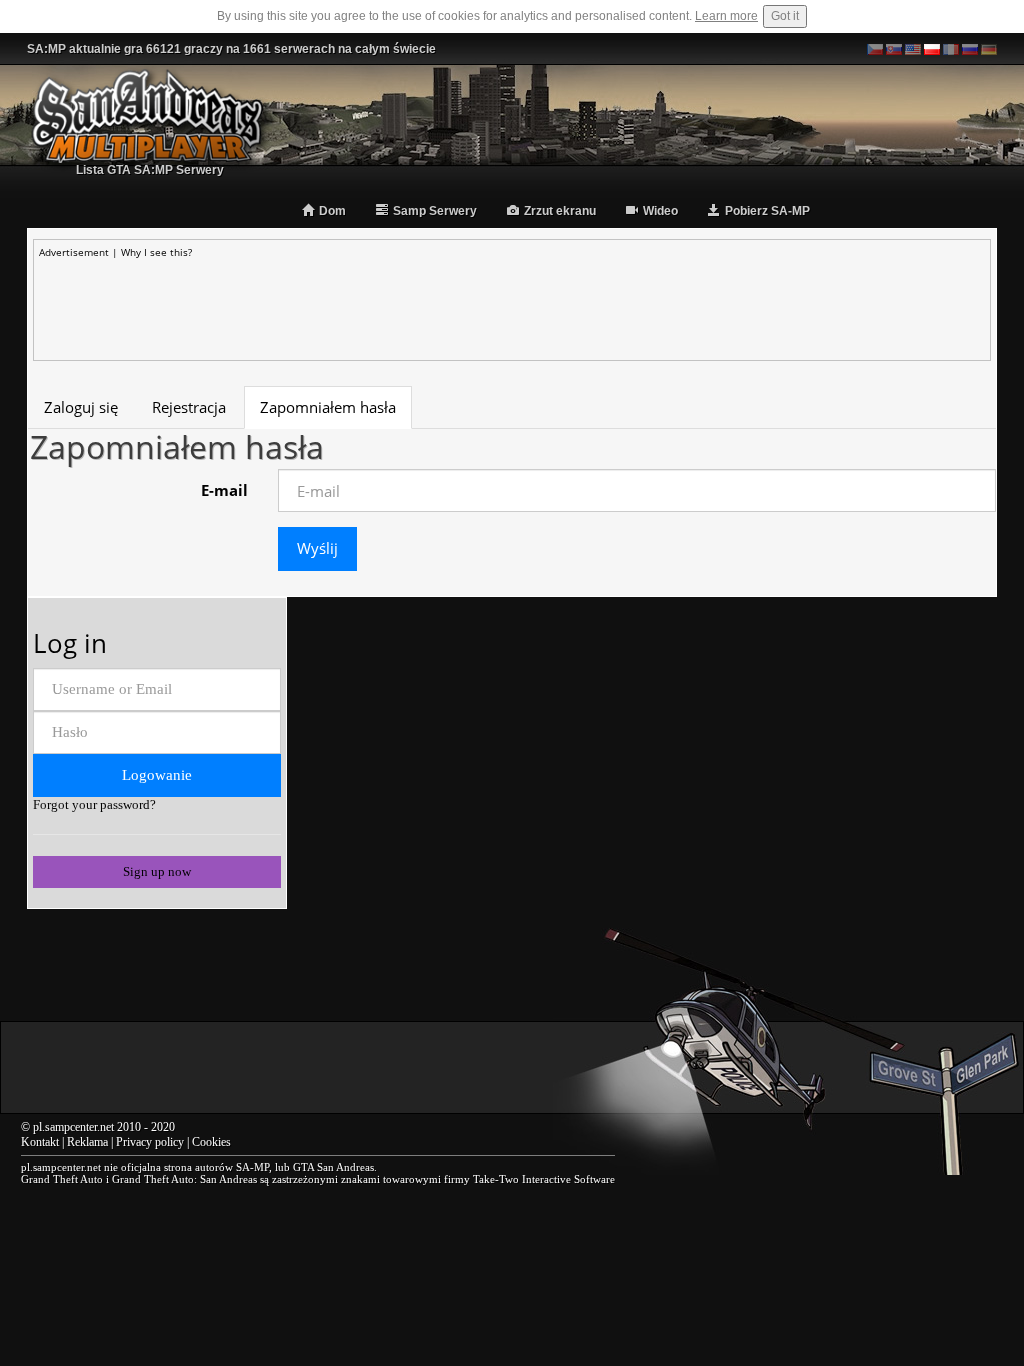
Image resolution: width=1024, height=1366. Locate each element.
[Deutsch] (989, 49)
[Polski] (932, 49)
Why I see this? (156, 252)
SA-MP (252, 1167)
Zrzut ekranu (560, 211)
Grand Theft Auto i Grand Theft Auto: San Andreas (139, 1179)
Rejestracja (189, 407)
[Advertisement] (512, 304)
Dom (332, 211)
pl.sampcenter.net (73, 1127)
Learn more (726, 16)
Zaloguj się (81, 407)
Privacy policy (150, 1142)
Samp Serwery (435, 211)
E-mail (224, 490)
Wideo (660, 211)
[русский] (970, 49)
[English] (913, 49)
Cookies (211, 1142)
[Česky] (875, 49)
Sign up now (157, 871)
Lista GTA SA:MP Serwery (150, 170)
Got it (785, 16)
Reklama (87, 1142)
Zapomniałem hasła (328, 407)
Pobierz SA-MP (767, 211)
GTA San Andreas (333, 1167)
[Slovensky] (894, 49)
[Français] (951, 49)
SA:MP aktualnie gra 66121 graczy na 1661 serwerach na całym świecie (231, 49)
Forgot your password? (94, 804)
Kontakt (40, 1142)
